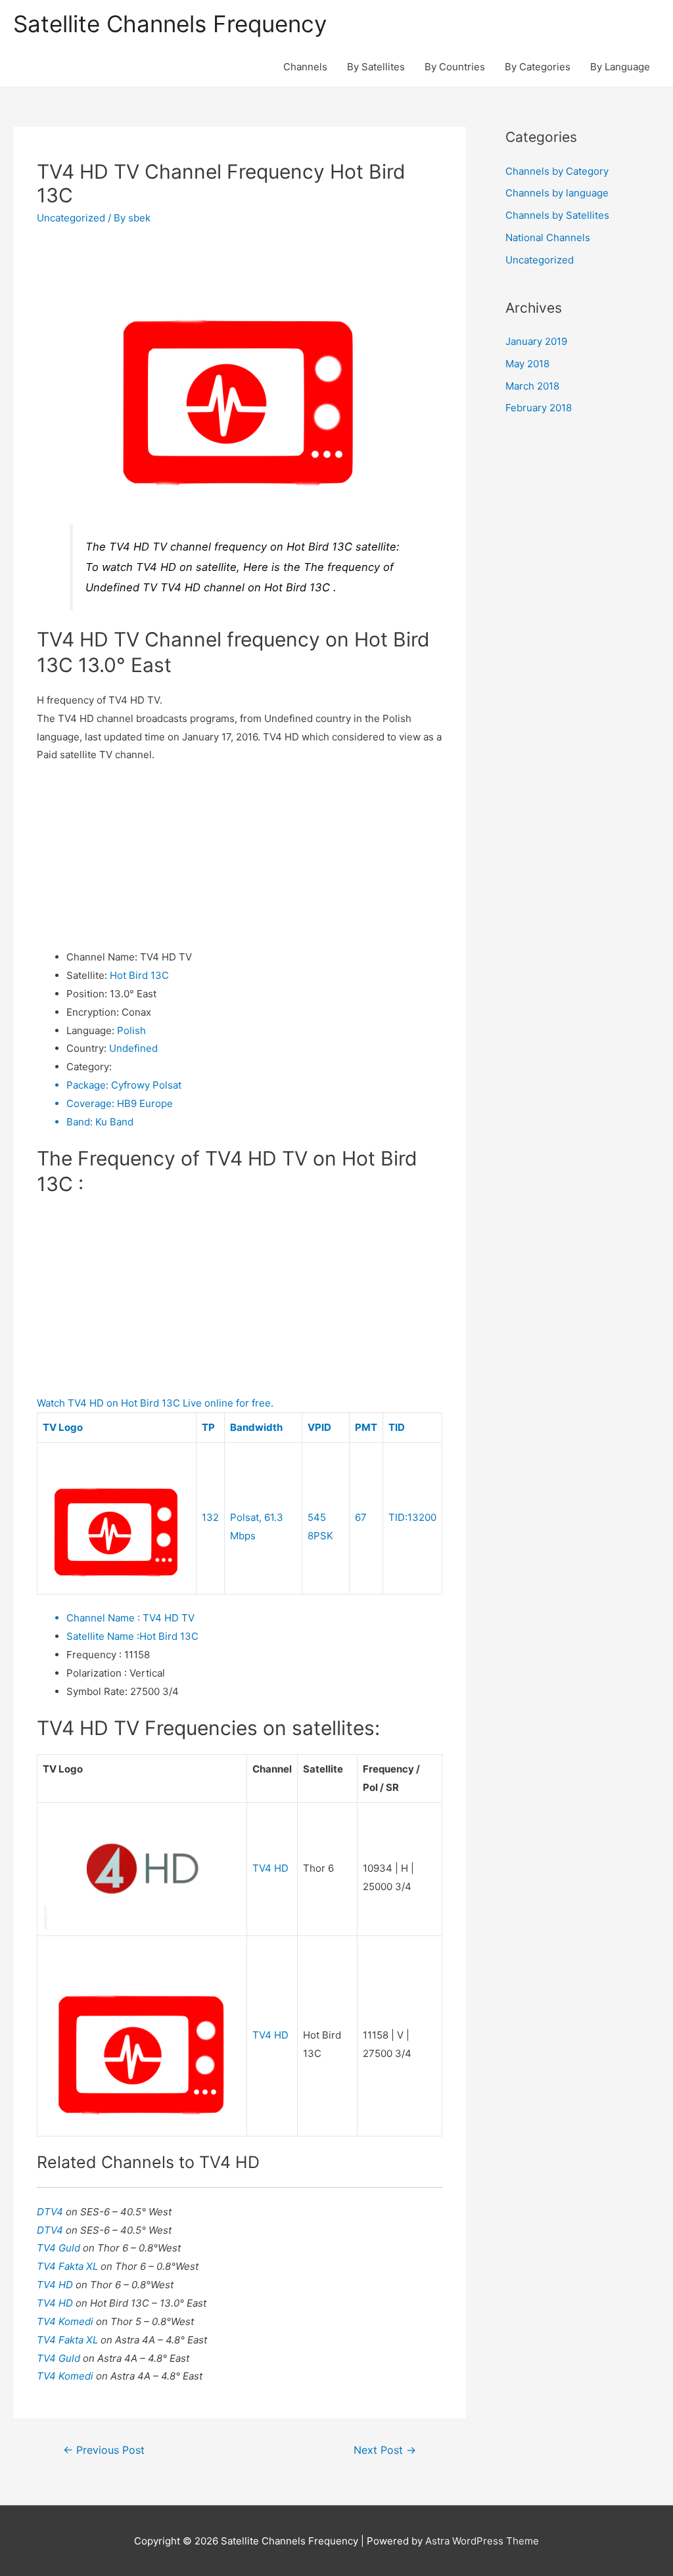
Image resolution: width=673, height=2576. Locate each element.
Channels (305, 67)
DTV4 (51, 2212)
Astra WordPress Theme (482, 2541)
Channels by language (557, 193)
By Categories (538, 67)
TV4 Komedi (66, 2321)
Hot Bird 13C (139, 975)
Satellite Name (103, 1636)
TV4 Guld (60, 2248)
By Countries (455, 67)
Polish (131, 1030)
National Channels (548, 237)
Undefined (133, 1048)
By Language (620, 67)
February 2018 (539, 408)
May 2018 (527, 364)
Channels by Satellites (557, 215)
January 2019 (536, 341)
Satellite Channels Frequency (170, 24)
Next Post (385, 2450)
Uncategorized (71, 218)
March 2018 (532, 386)
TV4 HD (270, 1868)
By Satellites (376, 67)
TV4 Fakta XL (69, 2266)
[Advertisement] (240, 856)
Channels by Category (557, 171)
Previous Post (104, 2450)
